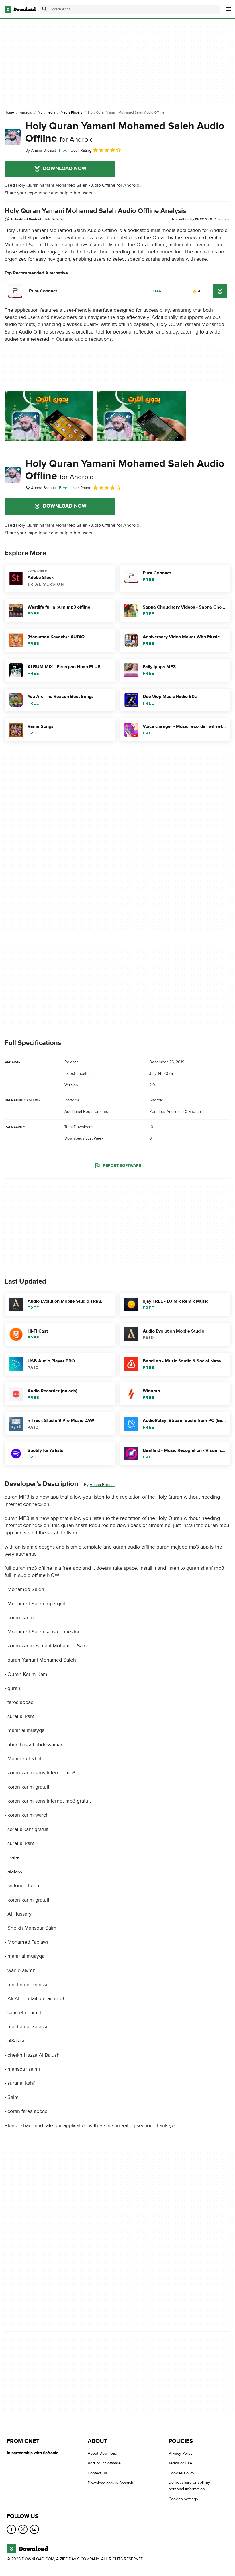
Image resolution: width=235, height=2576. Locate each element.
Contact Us (97, 2473)
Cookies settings (183, 2499)
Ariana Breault (102, 1485)
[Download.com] (20, 9)
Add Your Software (104, 2463)
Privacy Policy (181, 2453)
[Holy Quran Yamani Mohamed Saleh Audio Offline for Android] (13, 137)
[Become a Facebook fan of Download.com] (11, 2529)
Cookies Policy (181, 2473)
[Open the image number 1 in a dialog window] (141, 416)
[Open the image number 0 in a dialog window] (49, 416)
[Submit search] (45, 9)
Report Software (122, 1166)
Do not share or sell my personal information (189, 2486)
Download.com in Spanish (110, 2483)
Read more (222, 219)
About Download (102, 2453)
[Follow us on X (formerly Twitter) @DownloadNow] (23, 2529)
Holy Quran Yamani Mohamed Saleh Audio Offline (125, 132)
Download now (65, 169)
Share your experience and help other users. (49, 193)
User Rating (81, 150)
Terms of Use (180, 2463)
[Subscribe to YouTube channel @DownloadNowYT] (34, 2529)
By (41, 150)
